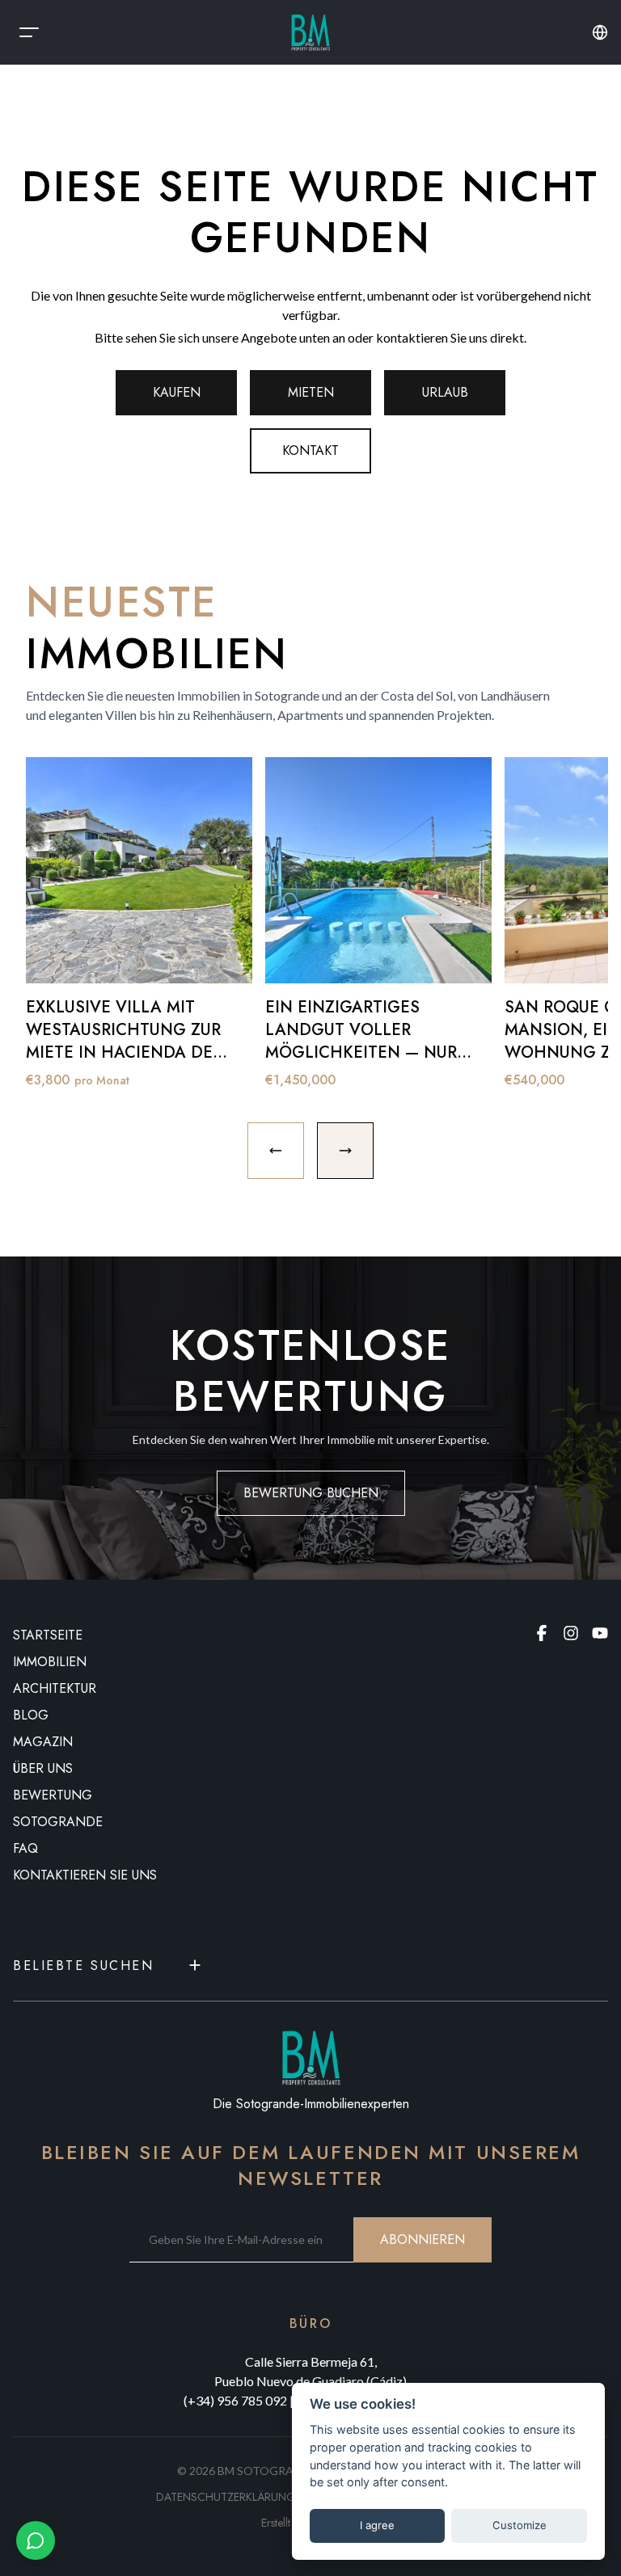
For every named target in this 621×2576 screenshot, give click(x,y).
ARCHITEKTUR (55, 1688)
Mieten (311, 392)
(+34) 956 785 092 (235, 2400)
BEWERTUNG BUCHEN (311, 1493)
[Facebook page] (542, 1633)
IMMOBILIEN (50, 1662)
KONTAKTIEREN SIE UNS (85, 1875)
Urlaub (445, 392)
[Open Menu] (29, 32)
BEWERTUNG (53, 1795)
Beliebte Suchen (83, 1966)
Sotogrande (58, 1822)
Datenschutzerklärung (226, 2497)
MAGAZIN (43, 1742)
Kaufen (177, 392)
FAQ (25, 1848)
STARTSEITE (48, 1635)
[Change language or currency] (600, 32)
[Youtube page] (600, 1633)
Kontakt (310, 450)
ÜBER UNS (43, 1768)
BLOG (31, 1715)
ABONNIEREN (422, 2239)
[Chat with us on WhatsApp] (36, 2540)
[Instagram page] (571, 1633)
